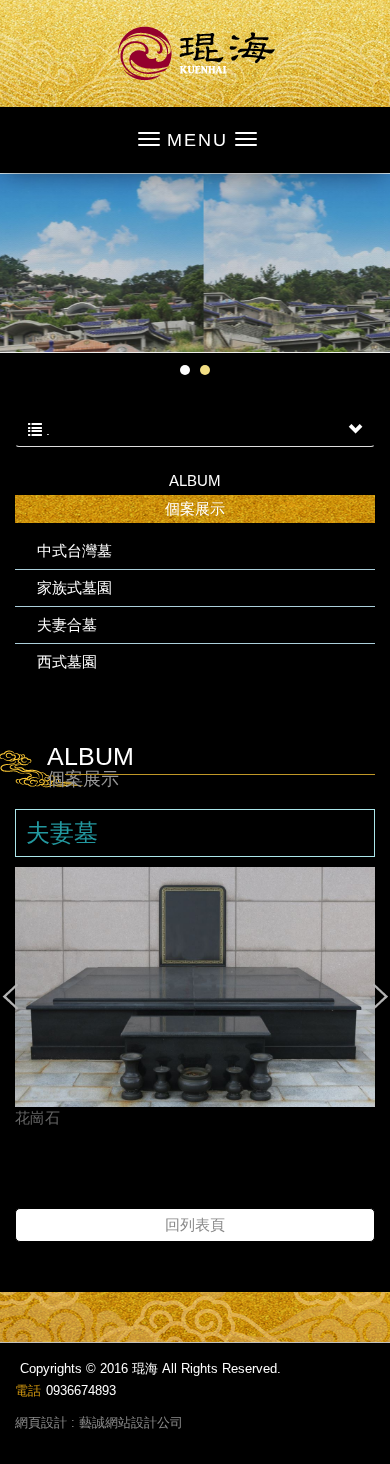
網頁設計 (41, 1422)
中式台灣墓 (74, 550)
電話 (28, 1390)
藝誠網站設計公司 (131, 1422)
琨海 (195, 53)
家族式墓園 (74, 587)
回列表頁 (195, 1224)
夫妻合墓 (67, 624)
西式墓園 (67, 661)
